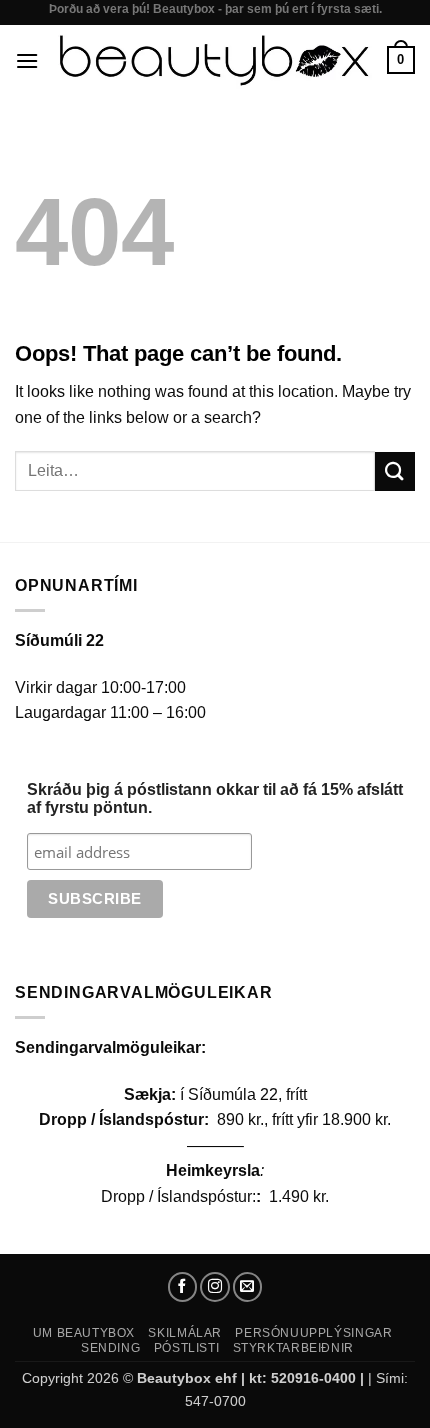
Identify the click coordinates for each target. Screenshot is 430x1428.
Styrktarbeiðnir (293, 1348)
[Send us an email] (248, 1287)
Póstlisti (187, 1348)
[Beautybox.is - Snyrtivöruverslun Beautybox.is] (213, 60)
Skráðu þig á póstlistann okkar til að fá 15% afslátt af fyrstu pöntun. (215, 798)
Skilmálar (185, 1333)
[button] (27, 60)
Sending (110, 1348)
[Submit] (395, 471)
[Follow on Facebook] (183, 1287)
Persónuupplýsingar (313, 1333)
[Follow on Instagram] (215, 1287)
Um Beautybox (84, 1333)
